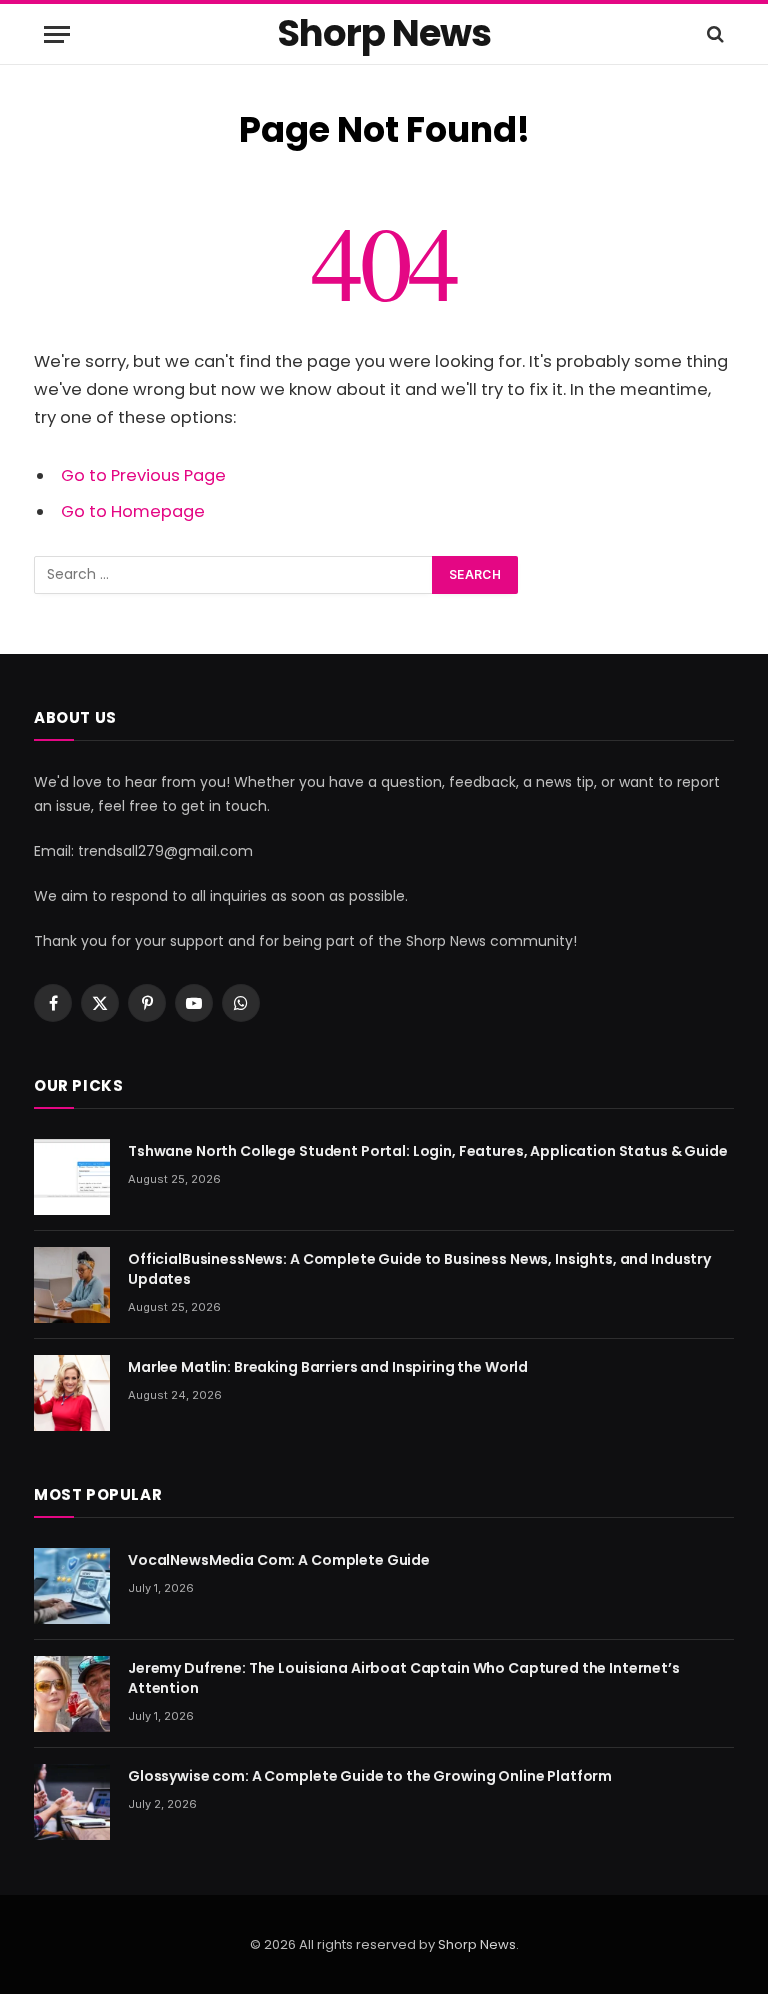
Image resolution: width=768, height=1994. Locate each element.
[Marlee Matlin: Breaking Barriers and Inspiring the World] (72, 1393)
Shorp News (477, 1944)
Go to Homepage (133, 511)
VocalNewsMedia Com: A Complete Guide (279, 1560)
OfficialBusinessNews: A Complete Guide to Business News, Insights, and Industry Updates (419, 1269)
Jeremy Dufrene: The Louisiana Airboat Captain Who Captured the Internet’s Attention (404, 1678)
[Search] (713, 34)
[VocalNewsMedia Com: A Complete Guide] (72, 1586)
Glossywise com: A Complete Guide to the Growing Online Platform (370, 1776)
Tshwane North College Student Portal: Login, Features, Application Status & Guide (428, 1151)
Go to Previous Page (143, 475)
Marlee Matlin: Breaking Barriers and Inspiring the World (328, 1367)
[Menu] (57, 34)
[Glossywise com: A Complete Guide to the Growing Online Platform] (72, 1802)
